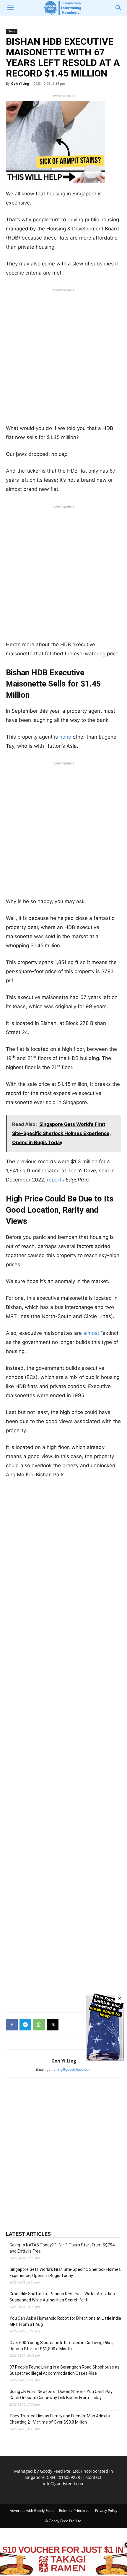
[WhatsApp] (39, 2025)
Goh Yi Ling (20, 83)
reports (56, 1180)
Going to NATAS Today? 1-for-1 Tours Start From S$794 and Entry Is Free (62, 2248)
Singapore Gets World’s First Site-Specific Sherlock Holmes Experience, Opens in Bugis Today (65, 2272)
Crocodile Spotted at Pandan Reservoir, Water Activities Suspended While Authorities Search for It (62, 2297)
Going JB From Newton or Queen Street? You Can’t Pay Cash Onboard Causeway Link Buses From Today (61, 2395)
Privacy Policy (106, 2511)
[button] (10, 8)
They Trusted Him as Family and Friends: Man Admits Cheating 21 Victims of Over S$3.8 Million (60, 2419)
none (65, 737)
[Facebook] (12, 2025)
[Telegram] (25, 2025)
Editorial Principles (74, 2511)
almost (91, 1333)
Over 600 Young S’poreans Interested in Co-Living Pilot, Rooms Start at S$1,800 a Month (61, 2346)
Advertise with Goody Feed (32, 2511)
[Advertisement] (63, 358)
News (12, 31)
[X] (53, 2025)
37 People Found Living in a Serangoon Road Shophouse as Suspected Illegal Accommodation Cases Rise (65, 2370)
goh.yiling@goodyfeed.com (69, 2069)
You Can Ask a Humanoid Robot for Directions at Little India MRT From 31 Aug (65, 2321)
